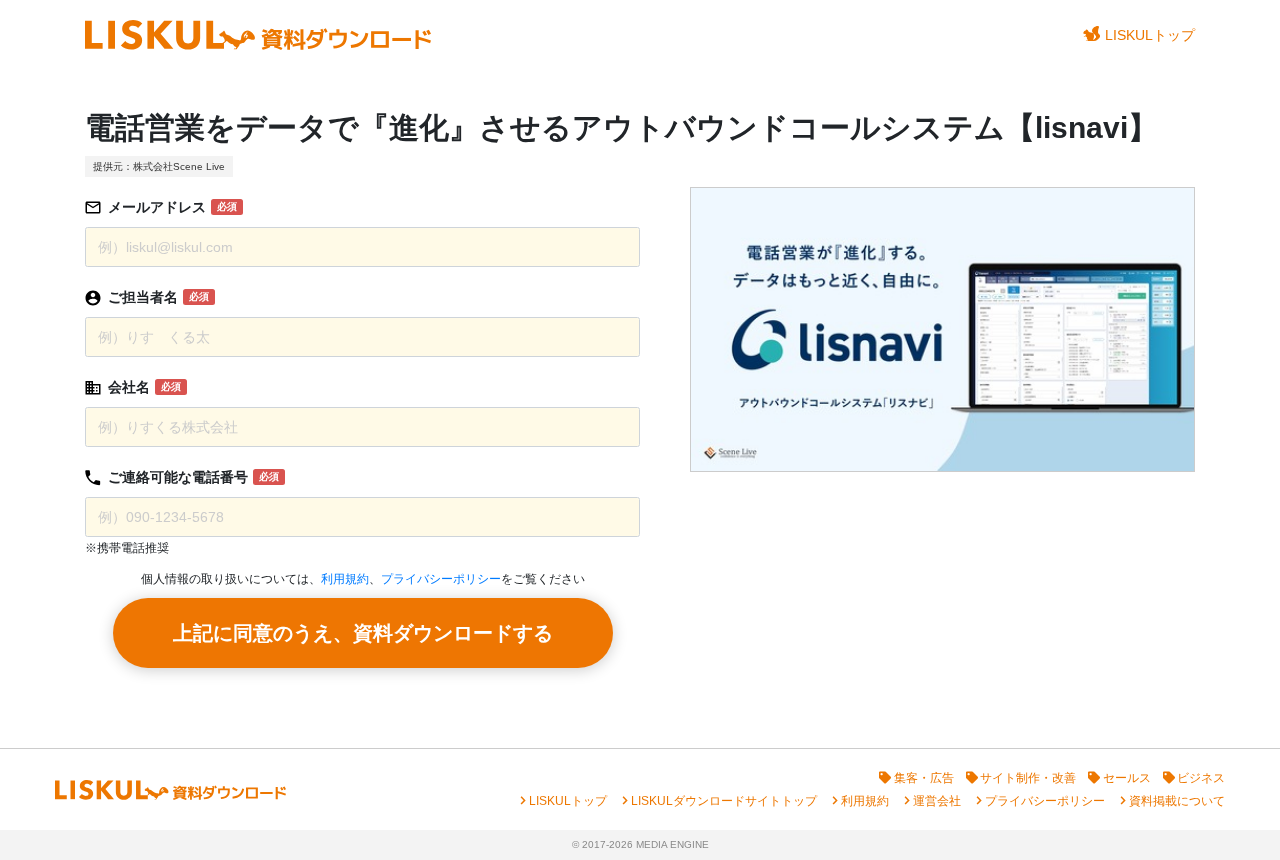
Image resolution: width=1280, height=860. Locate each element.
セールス (1127, 778)
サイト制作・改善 (1028, 778)
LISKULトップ (1150, 35)
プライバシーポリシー (441, 579)
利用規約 (345, 579)
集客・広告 (924, 778)
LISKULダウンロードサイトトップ (724, 801)
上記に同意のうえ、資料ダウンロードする (363, 633)
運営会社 (937, 801)
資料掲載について (1177, 801)
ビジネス (1201, 778)
